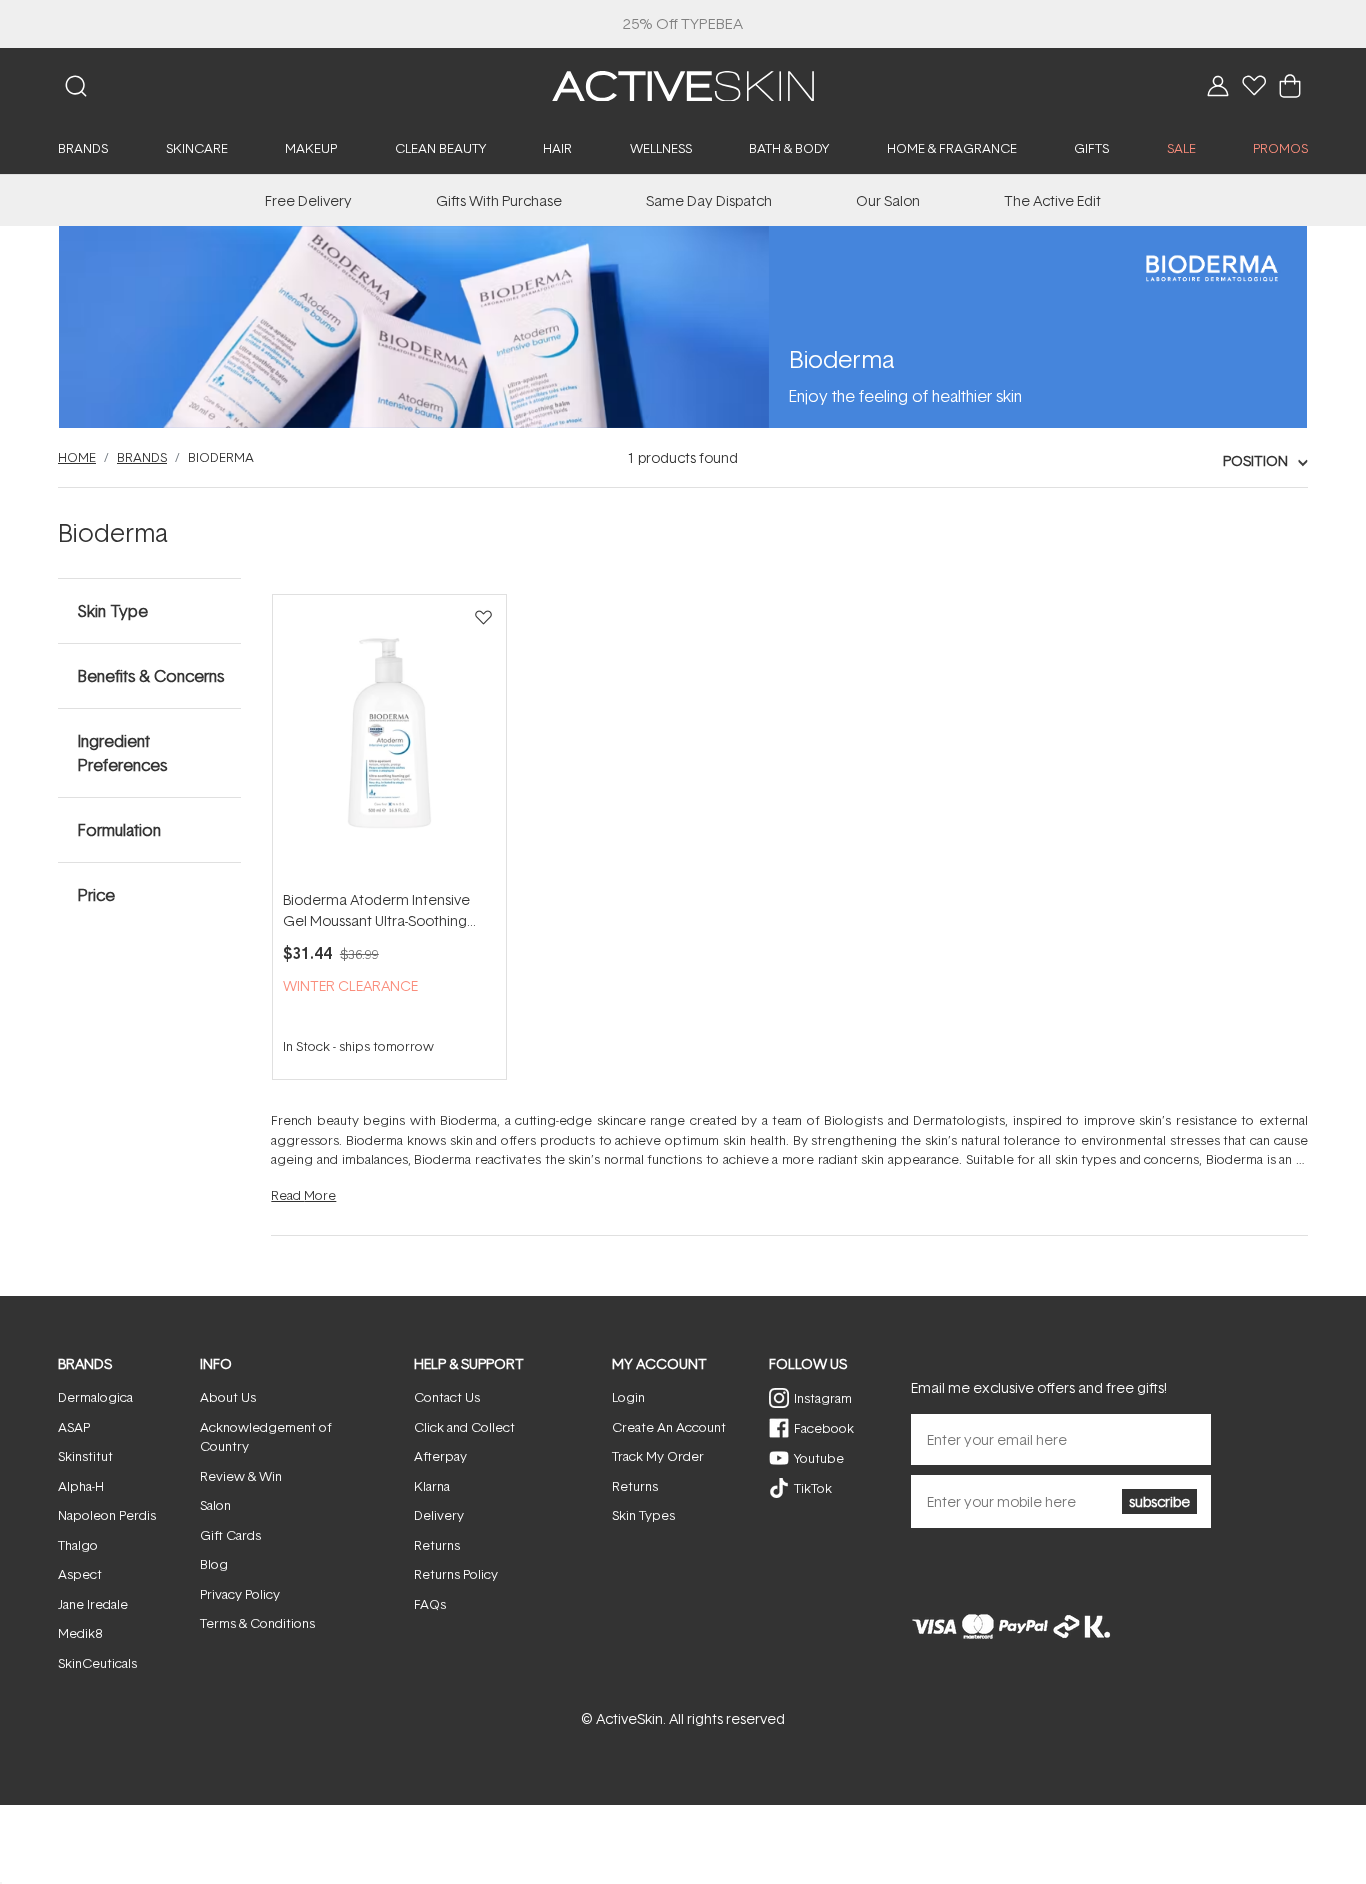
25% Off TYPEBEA (683, 23)
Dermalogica (95, 1397)
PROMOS (1280, 148)
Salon (215, 1505)
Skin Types (643, 1515)
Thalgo (78, 1545)
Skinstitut (85, 1456)
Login (628, 1397)
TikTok (813, 1488)
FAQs (430, 1604)
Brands (142, 457)
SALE (1181, 148)
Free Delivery (308, 200)
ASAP (74, 1427)
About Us (228, 1397)
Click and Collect (464, 1427)
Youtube (819, 1458)
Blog (214, 1564)
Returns (437, 1545)
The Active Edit (1052, 200)
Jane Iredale (93, 1604)
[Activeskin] (683, 84)
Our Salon (888, 200)
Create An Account (669, 1427)
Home (77, 457)
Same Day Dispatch (709, 200)
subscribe (1159, 1501)
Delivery (439, 1515)
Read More (303, 1195)
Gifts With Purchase (499, 200)
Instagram (823, 1398)
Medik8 (80, 1633)
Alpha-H (81, 1486)
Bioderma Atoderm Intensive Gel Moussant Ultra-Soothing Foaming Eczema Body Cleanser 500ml (389, 910)
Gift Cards (230, 1535)
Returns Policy (456, 1574)
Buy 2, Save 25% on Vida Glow (683, 23)
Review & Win (241, 1476)
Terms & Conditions (257, 1623)
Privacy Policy (240, 1594)
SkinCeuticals (97, 1663)
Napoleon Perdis (107, 1515)
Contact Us (447, 1397)
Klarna (432, 1486)
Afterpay (440, 1456)
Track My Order (658, 1456)
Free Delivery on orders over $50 (683, 23)
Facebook (824, 1428)
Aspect (80, 1574)
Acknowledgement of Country (266, 1437)
